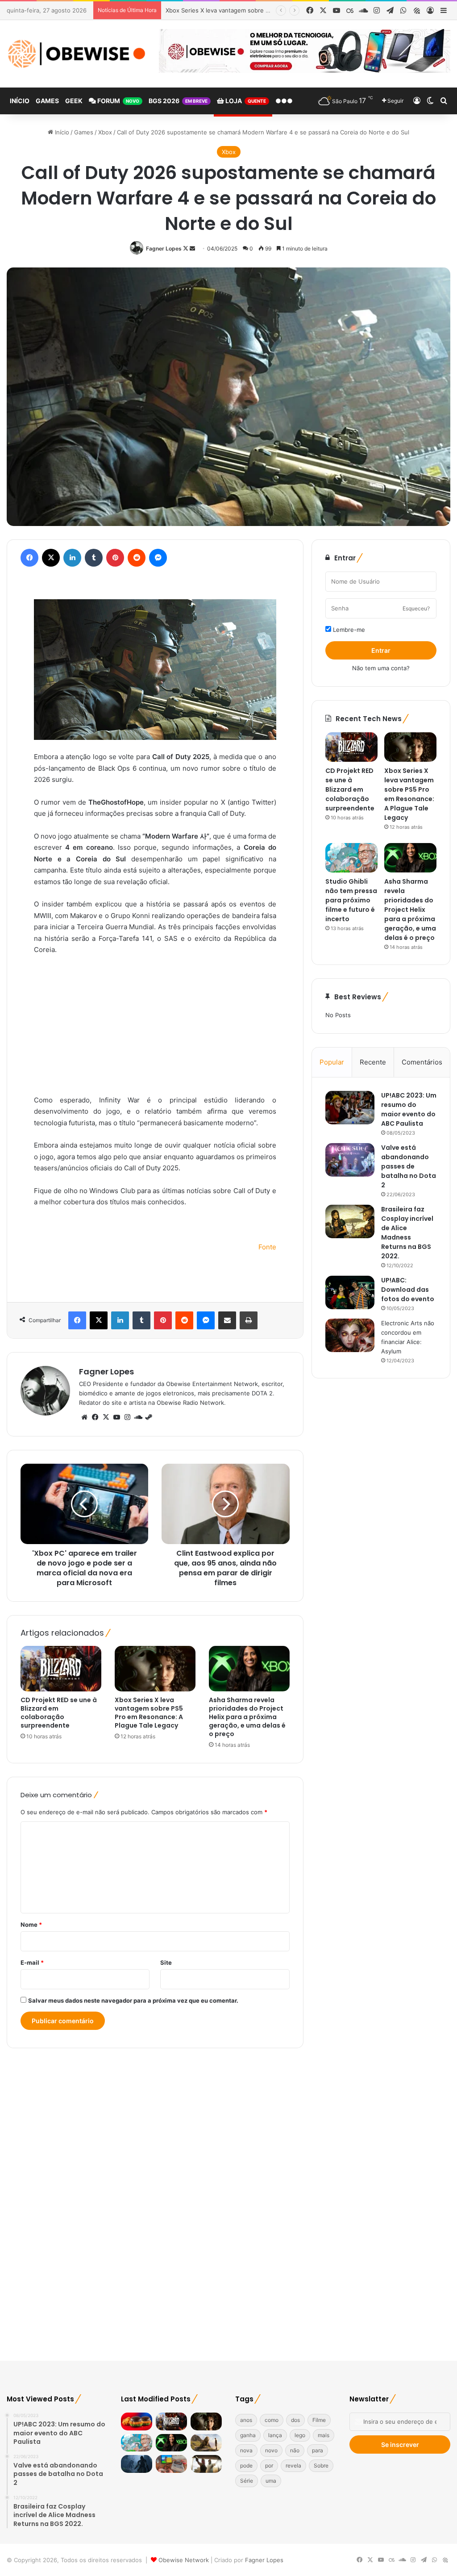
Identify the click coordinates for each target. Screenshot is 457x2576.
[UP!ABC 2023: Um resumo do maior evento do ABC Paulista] (350, 1108)
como (272, 2420)
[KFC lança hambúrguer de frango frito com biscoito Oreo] (137, 2421)
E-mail (32, 1962)
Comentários (422, 1062)
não (295, 2450)
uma (271, 2481)
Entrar (381, 650)
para (318, 2450)
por (269, 2465)
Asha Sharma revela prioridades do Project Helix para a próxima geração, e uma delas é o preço (247, 1717)
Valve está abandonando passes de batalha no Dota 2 (409, 1166)
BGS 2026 (178, 101)
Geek (74, 101)
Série (247, 2481)
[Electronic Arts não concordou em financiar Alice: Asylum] (350, 1335)
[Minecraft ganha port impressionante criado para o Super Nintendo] (171, 2464)
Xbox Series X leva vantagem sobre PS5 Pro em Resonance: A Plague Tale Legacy (149, 1713)
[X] (106, 1417)
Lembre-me (348, 630)
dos (295, 2420)
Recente (373, 1062)
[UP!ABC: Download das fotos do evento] (350, 1292)
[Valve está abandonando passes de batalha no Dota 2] (350, 1160)
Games (47, 101)
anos (246, 2420)
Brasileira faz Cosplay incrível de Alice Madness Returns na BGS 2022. (407, 1233)
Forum (118, 101)
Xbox (105, 132)
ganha (248, 2435)
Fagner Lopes (164, 248)
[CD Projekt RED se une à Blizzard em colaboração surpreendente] (61, 1669)
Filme (319, 2420)
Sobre (321, 2465)
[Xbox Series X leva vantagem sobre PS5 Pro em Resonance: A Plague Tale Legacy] (155, 1669)
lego (300, 2435)
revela (293, 2465)
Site (166, 1962)
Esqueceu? (416, 608)
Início (20, 101)
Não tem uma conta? (381, 668)
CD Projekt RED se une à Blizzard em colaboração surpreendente (59, 1713)
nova (246, 2450)
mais (324, 2435)
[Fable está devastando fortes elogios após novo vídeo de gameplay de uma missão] (137, 2464)
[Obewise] (76, 54)
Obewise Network (184, 2560)
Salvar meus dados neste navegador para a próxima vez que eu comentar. (133, 2000)
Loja (245, 101)
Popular (332, 1062)
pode (246, 2465)
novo (271, 2450)
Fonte (267, 1247)
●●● (284, 101)
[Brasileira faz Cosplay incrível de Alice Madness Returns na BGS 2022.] (350, 1221)
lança (275, 2435)
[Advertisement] (155, 1029)
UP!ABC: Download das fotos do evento (408, 1290)
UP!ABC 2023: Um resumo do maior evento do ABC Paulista (409, 1109)
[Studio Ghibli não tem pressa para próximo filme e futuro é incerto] (351, 858)
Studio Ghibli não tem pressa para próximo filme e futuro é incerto (351, 900)
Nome (31, 1925)
